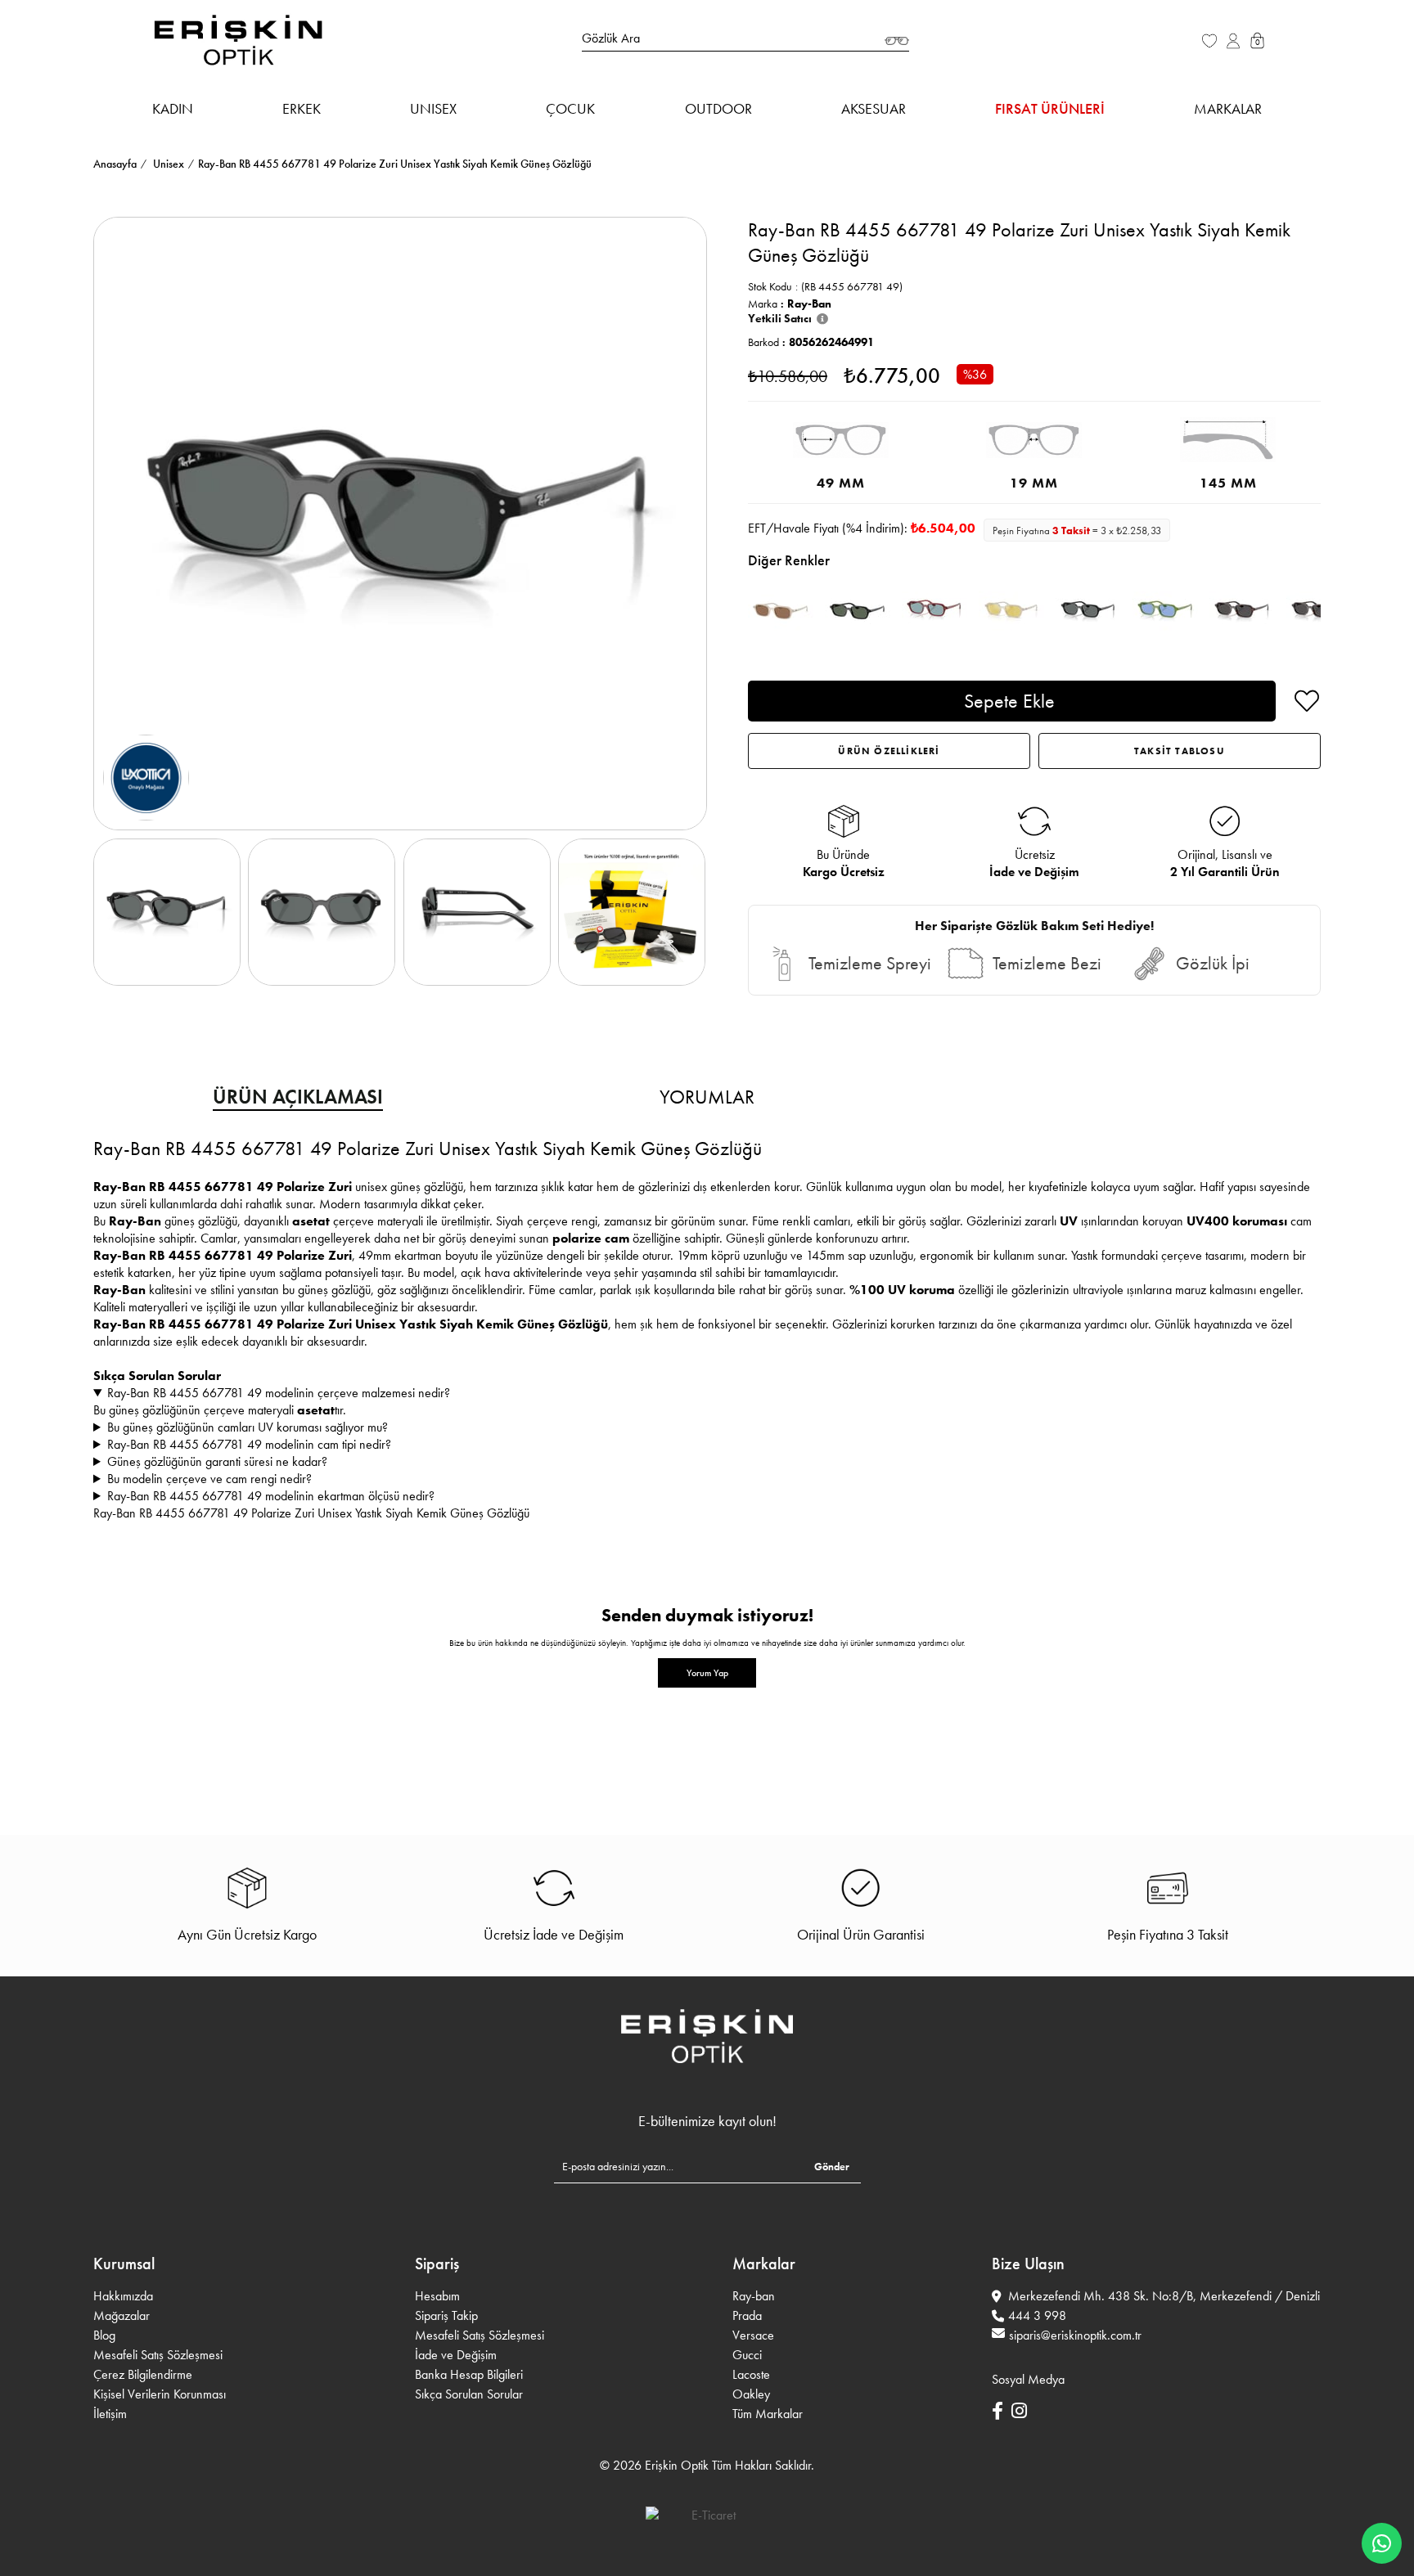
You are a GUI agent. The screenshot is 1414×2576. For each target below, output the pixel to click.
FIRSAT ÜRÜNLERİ (1050, 108)
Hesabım (437, 2296)
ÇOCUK (570, 108)
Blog (104, 2335)
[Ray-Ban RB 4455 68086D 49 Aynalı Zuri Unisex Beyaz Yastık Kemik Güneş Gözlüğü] (1011, 611)
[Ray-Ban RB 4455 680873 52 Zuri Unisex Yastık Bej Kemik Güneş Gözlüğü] (781, 611)
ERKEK (302, 108)
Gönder (832, 2167)
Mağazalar (122, 2315)
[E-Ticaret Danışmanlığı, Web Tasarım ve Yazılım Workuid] (707, 2515)
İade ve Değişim (456, 2355)
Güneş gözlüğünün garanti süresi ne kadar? (217, 1461)
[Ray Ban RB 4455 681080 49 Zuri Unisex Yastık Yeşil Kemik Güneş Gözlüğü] (1165, 611)
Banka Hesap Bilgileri (469, 2374)
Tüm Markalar (768, 2414)
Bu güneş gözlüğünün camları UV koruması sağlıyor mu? (248, 1427)
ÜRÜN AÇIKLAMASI (298, 1097)
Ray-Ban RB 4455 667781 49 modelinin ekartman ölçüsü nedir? (271, 1496)
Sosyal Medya (1028, 2379)
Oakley (751, 2394)
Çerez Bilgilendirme (143, 2374)
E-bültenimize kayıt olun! (707, 2121)
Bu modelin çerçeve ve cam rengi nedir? (209, 1479)
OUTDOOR (718, 108)
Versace (753, 2335)
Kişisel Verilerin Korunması (160, 2394)
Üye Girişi (1234, 49)
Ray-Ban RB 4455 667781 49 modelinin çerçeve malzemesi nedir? (279, 1393)
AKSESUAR (874, 108)
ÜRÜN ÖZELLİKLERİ (889, 751)
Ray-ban (754, 2296)
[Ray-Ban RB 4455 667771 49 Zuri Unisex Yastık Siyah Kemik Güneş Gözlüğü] (858, 611)
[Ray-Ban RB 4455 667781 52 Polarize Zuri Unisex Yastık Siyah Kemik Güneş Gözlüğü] (1088, 611)
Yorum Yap (707, 1673)
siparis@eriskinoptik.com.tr (1075, 2335)
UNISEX (433, 108)
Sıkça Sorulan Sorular (469, 2394)
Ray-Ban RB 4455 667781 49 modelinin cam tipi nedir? (249, 1444)
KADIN (173, 108)
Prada (747, 2315)
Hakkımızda (123, 2296)
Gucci (747, 2355)
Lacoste (751, 2374)
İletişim (110, 2414)
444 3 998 (1037, 2315)
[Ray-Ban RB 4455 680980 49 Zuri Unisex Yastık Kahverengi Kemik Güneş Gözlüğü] (934, 611)
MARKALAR (1228, 108)
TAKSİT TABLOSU (1180, 751)
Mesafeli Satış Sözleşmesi (158, 2355)
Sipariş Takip (446, 2315)
